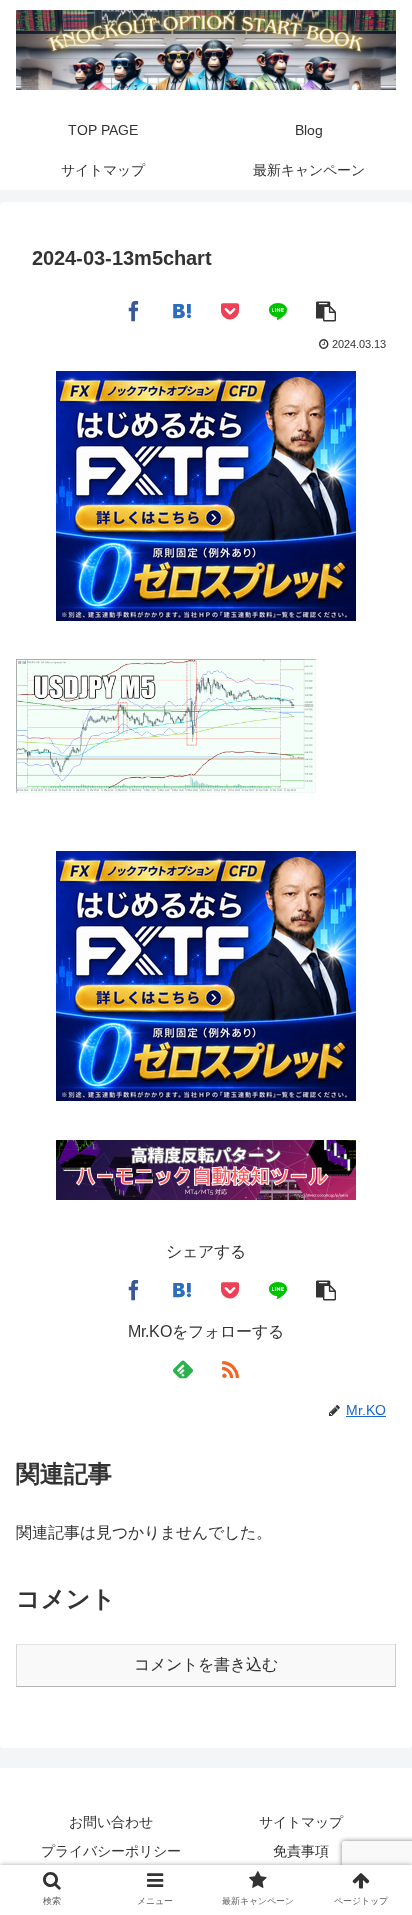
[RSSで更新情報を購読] (230, 1370)
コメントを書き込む (206, 1664)
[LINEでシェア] (278, 309)
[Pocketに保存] (230, 309)
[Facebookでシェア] (134, 309)
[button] (326, 309)
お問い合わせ (111, 1822)
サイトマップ (301, 1822)
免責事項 (301, 1851)
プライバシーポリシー (111, 1851)
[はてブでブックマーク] (182, 309)
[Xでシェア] (86, 309)
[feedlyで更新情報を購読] (182, 1370)
